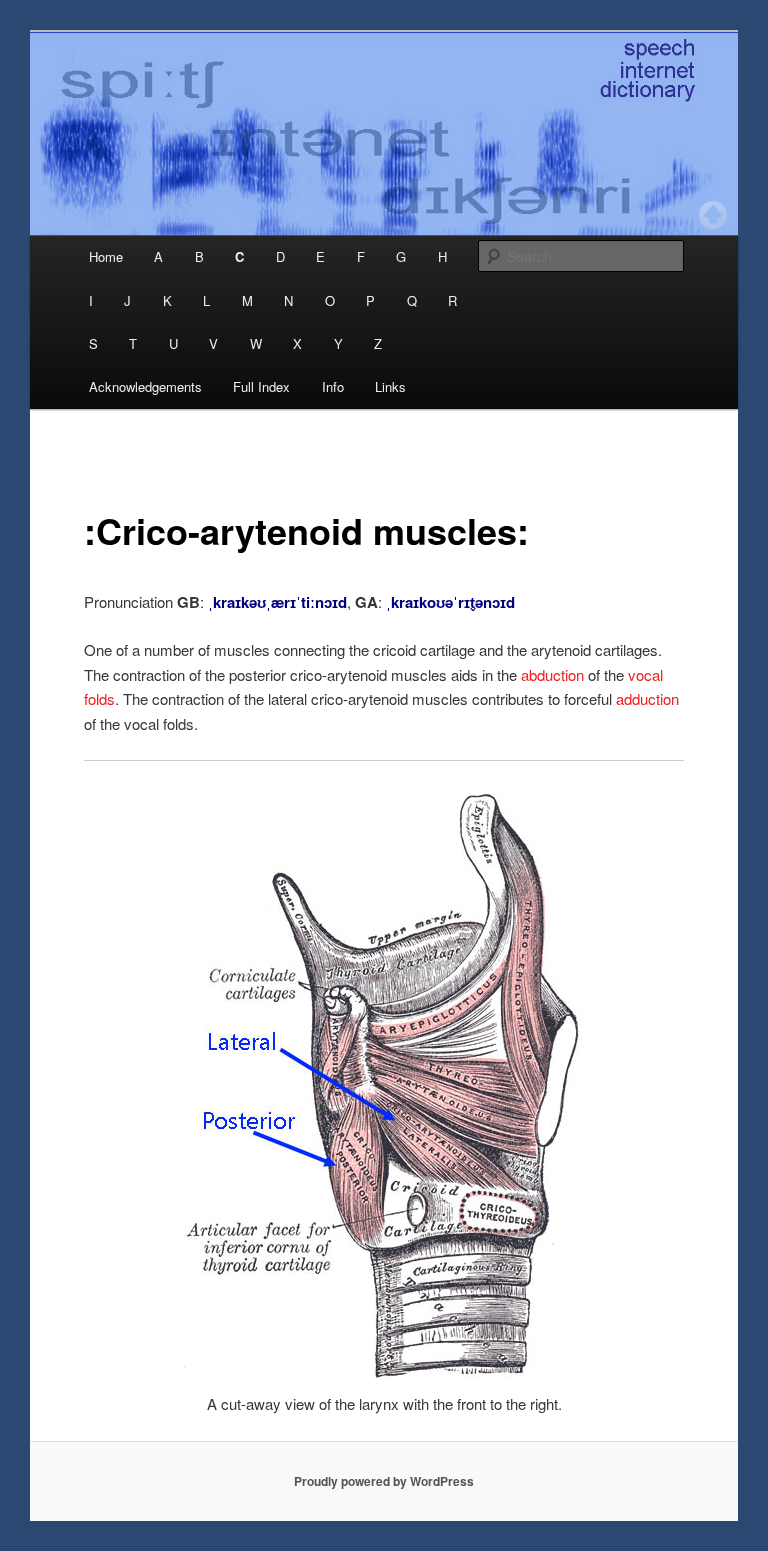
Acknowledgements (145, 386)
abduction (552, 674)
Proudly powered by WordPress (384, 1481)
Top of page (713, 215)
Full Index (261, 386)
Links (390, 386)
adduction (647, 698)
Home (106, 256)
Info (333, 386)
